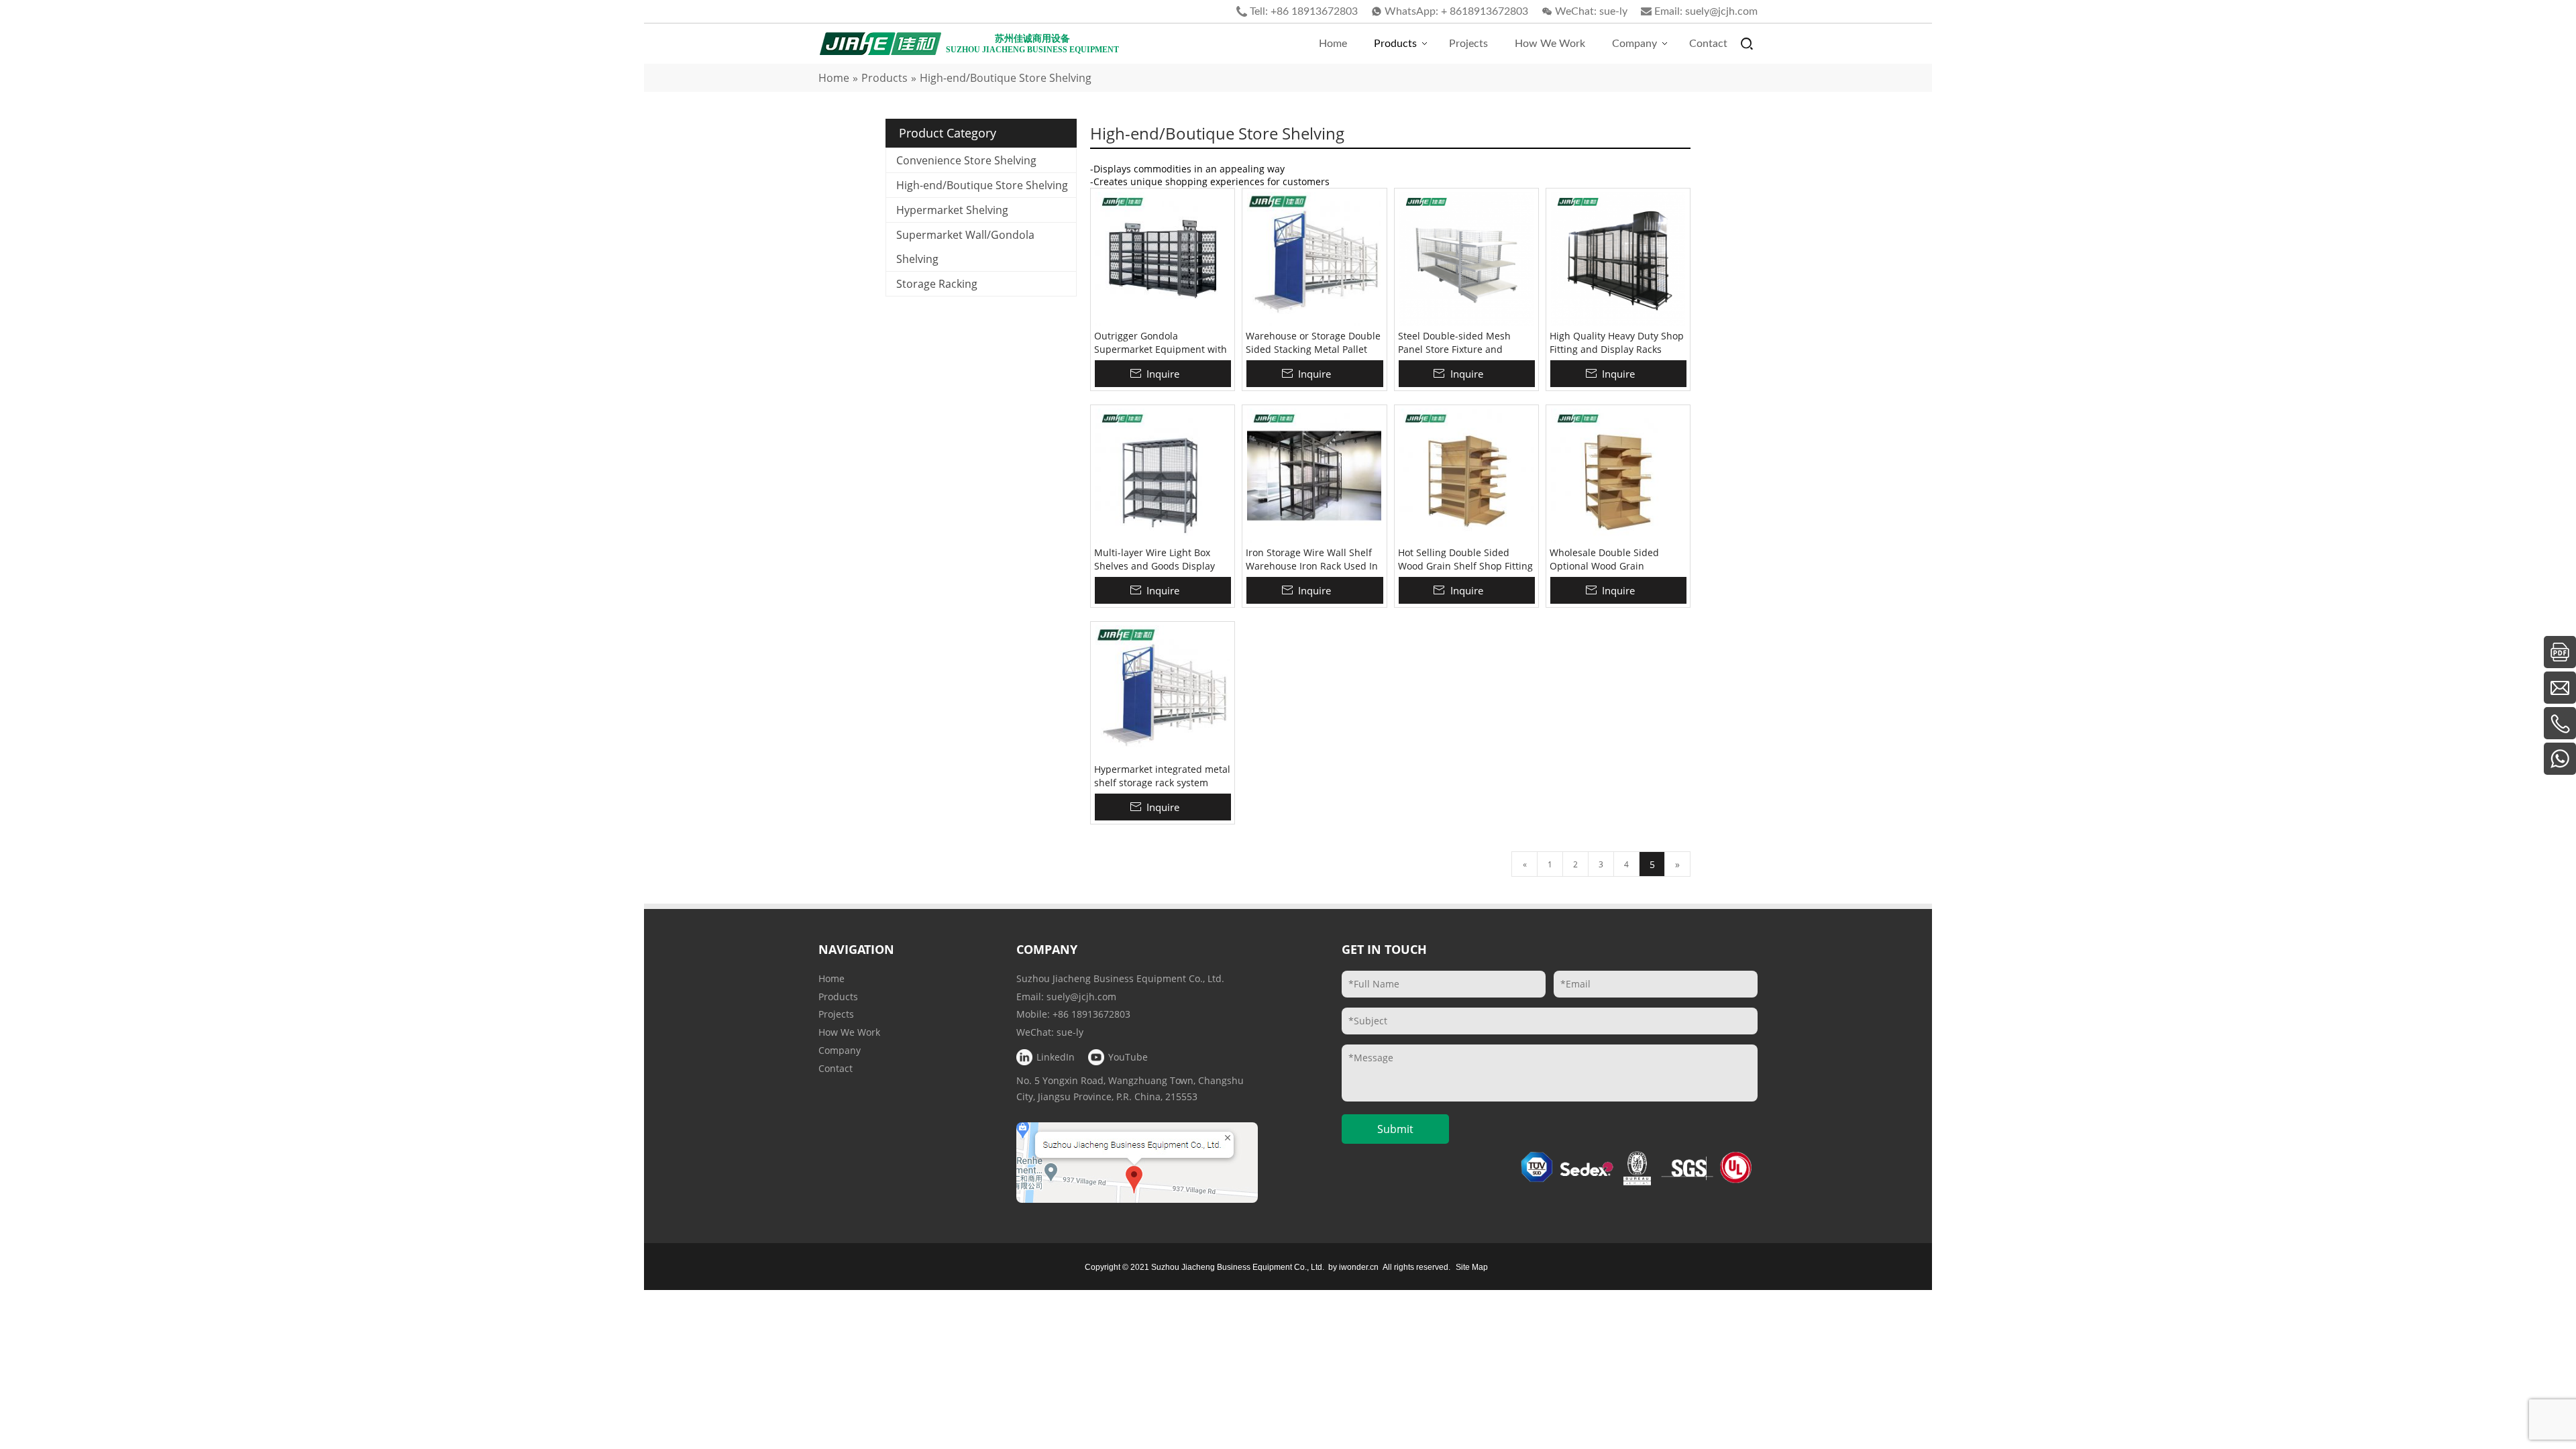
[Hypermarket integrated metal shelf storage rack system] (1163, 692)
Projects (836, 1014)
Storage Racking (937, 284)
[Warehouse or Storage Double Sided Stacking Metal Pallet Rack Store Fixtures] (1314, 259)
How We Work (849, 1032)
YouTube (1128, 1057)
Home (831, 978)
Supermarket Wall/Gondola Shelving (965, 247)
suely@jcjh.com (1721, 11)
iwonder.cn (1359, 1267)
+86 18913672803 (1314, 11)
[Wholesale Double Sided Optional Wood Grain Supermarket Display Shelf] (1618, 476)
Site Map (1472, 1267)
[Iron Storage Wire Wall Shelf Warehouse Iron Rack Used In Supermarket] (1314, 476)
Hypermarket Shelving (952, 210)
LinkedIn (1056, 1057)
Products (838, 997)
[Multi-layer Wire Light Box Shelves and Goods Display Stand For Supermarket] (1163, 476)
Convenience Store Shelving (966, 160)
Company (840, 1050)
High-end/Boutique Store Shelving (982, 185)
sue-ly (1613, 11)
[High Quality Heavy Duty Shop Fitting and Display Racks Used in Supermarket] (1618, 259)
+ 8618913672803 (1485, 11)
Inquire (1163, 374)
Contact (836, 1068)
